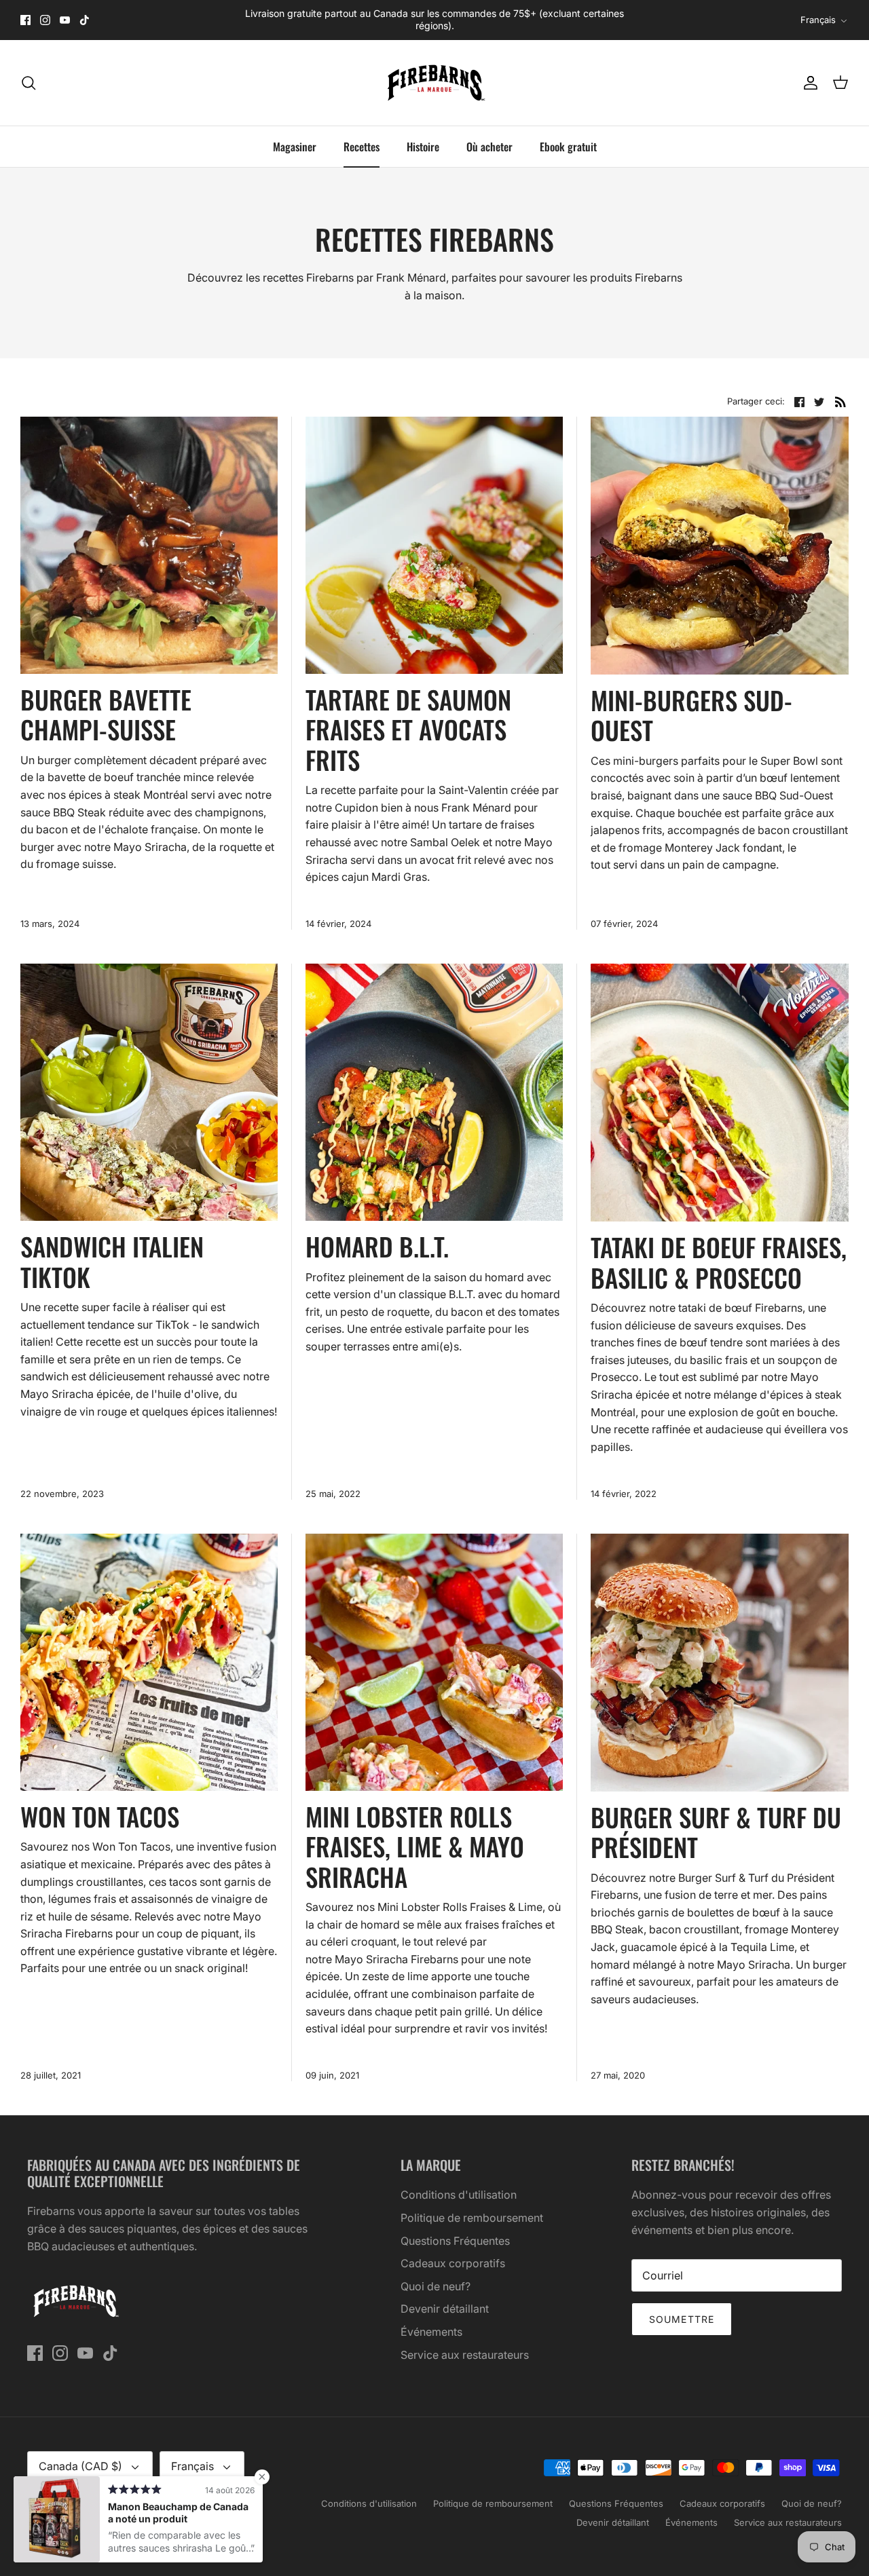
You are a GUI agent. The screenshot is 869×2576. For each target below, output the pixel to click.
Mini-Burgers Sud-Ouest (691, 715)
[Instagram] (45, 20)
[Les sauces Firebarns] (434, 83)
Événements (431, 2332)
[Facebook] (25, 20)
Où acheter (489, 147)
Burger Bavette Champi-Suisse (106, 714)
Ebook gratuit (568, 147)
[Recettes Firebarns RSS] (840, 401)
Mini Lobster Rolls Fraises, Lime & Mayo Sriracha (415, 1846)
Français (818, 20)
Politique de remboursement (472, 2218)
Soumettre (682, 2319)
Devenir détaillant (445, 2309)
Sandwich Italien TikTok (112, 1261)
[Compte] (808, 83)
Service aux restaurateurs (465, 2355)
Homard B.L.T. (377, 1246)
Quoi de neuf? (436, 2286)
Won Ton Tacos (100, 1816)
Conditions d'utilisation (459, 2195)
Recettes (362, 147)
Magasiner (295, 147)
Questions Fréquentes (455, 2241)
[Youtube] (65, 20)
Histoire (423, 147)
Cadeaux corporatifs (453, 2263)
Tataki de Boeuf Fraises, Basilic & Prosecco (719, 1262)
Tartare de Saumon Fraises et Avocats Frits (408, 730)
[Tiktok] (85, 20)
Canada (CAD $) (80, 2466)
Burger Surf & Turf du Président (716, 1832)
